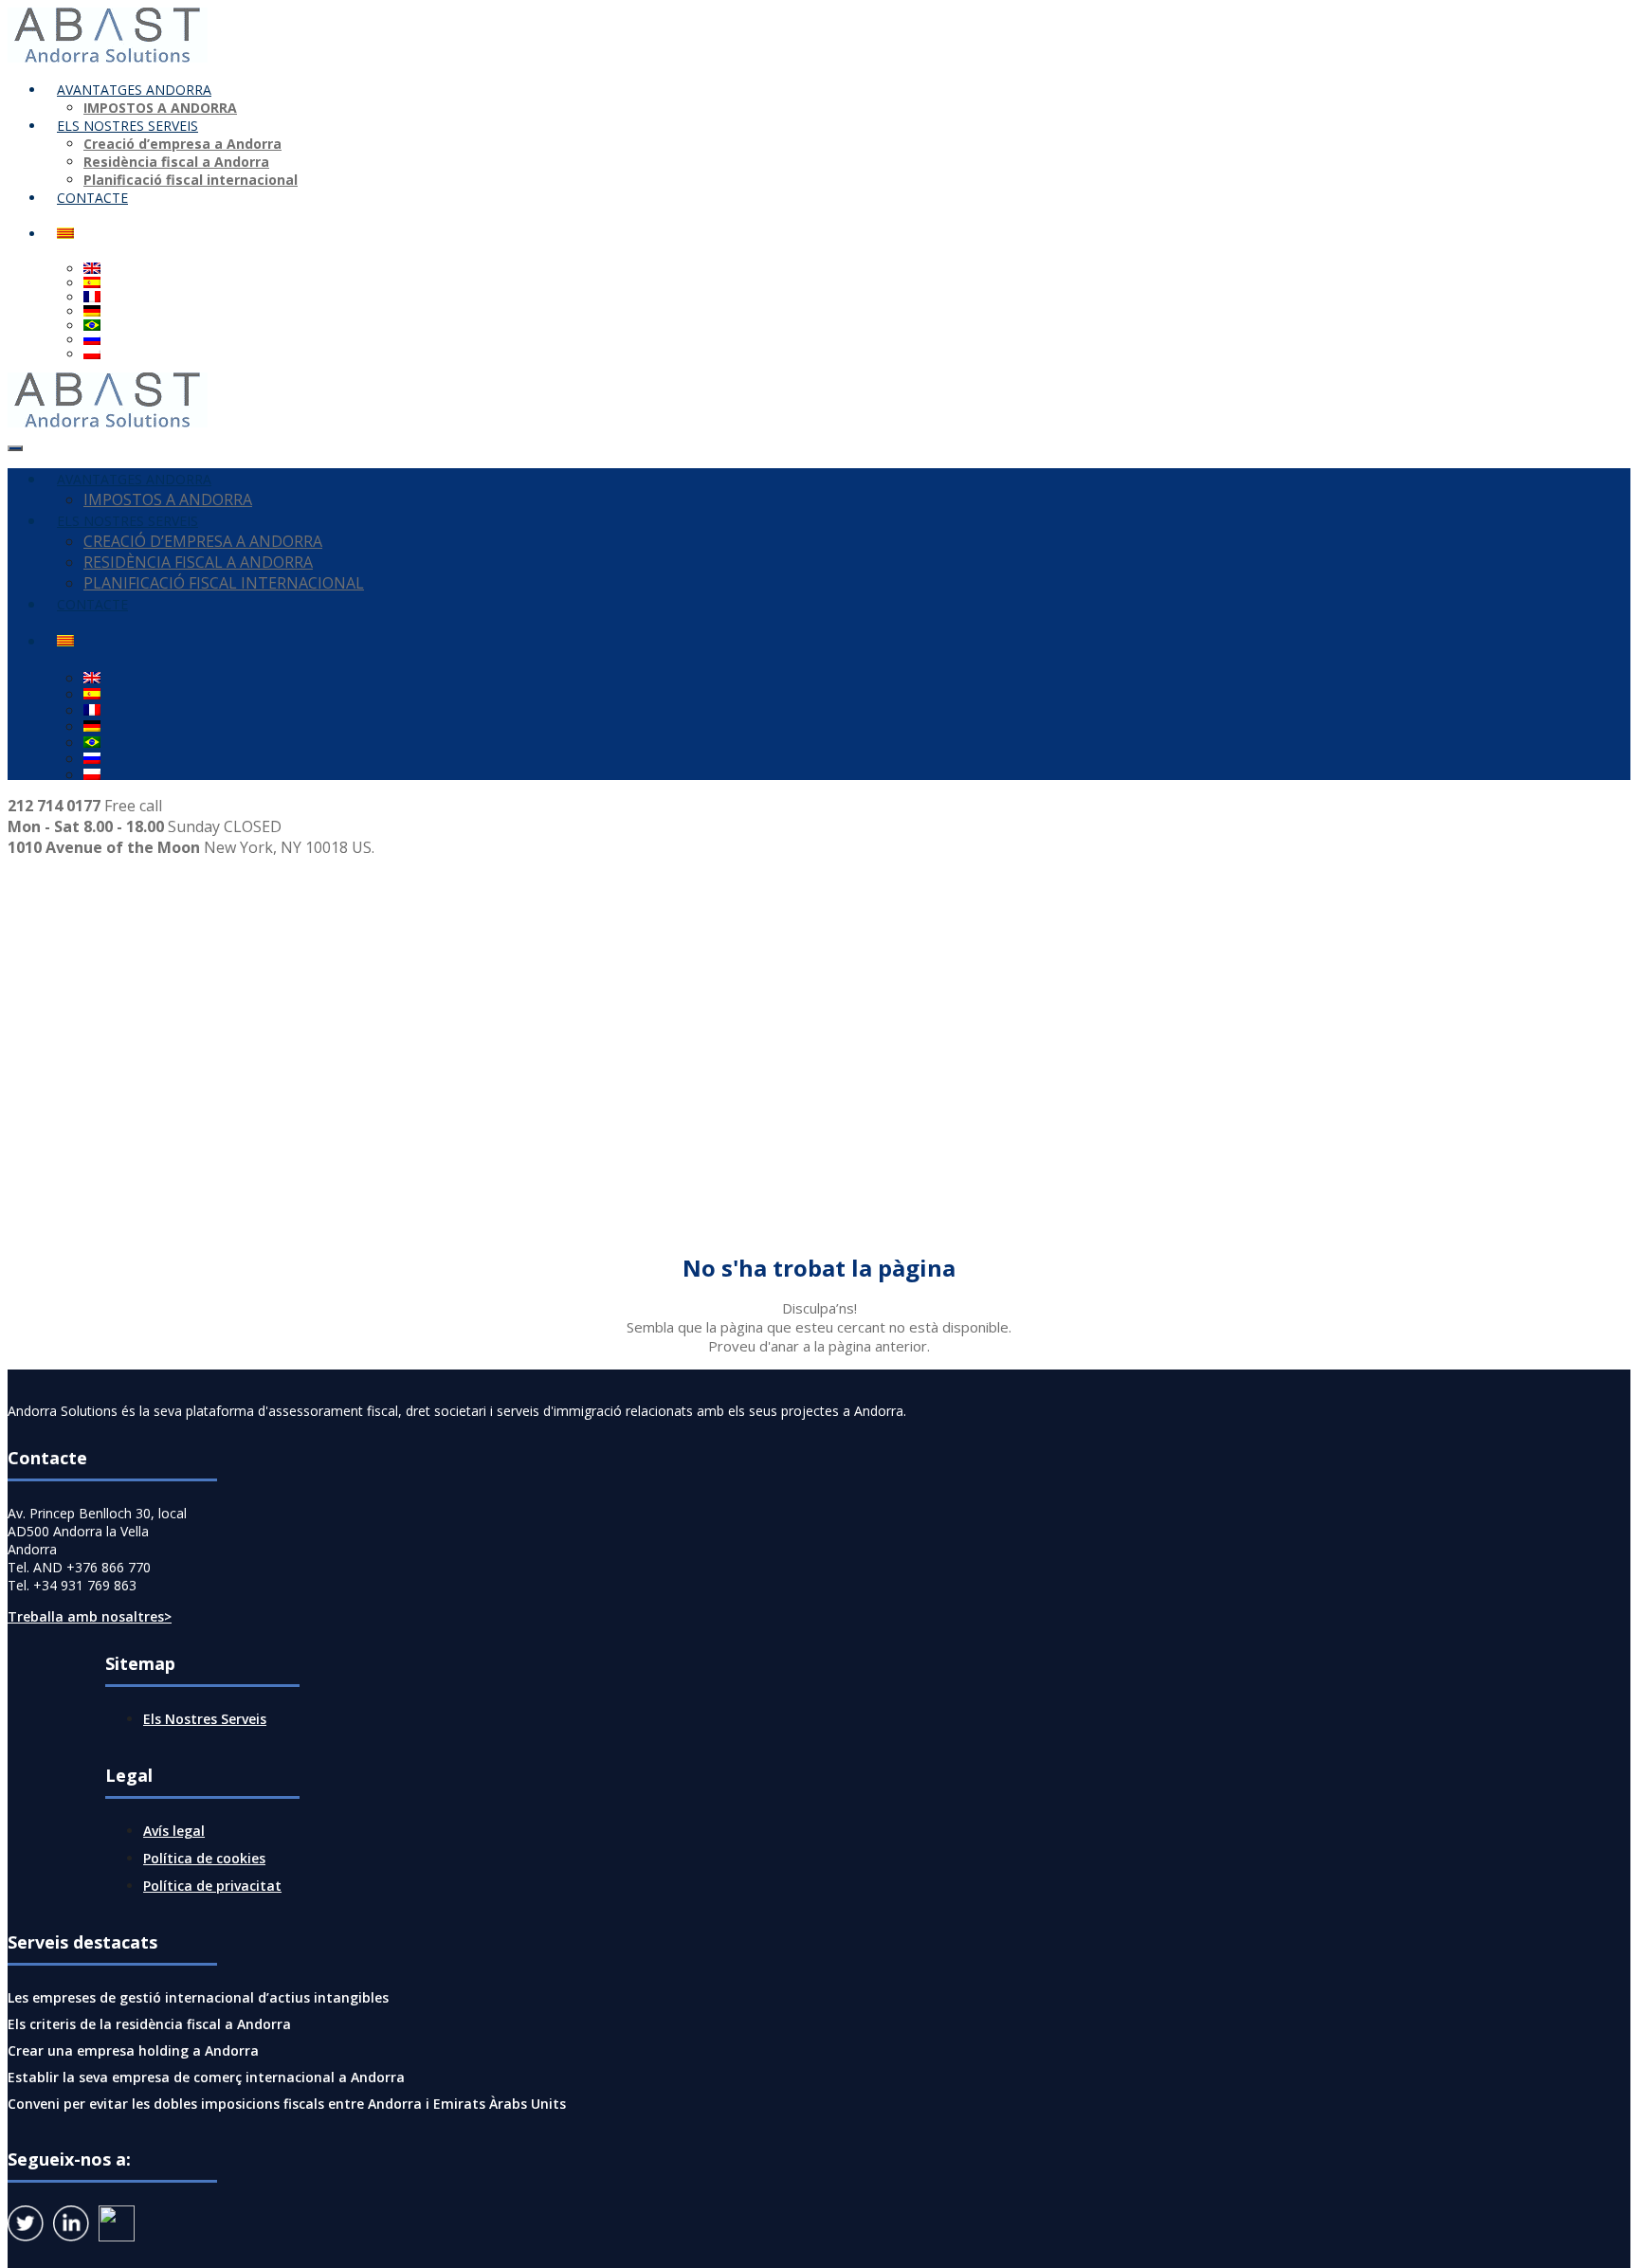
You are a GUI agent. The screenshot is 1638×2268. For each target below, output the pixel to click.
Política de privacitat (212, 1886)
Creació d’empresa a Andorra (182, 144)
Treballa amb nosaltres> (90, 1616)
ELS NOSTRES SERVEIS (127, 126)
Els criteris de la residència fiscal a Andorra (149, 2024)
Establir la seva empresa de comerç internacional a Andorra (206, 2077)
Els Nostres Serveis (205, 1719)
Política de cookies (204, 1858)
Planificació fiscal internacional (191, 180)
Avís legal (174, 1831)
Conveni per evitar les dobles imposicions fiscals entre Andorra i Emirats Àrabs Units (287, 2104)
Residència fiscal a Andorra (176, 162)
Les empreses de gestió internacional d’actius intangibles (198, 1997)
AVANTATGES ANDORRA (134, 90)
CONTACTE (92, 198)
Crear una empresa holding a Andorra (133, 2050)
